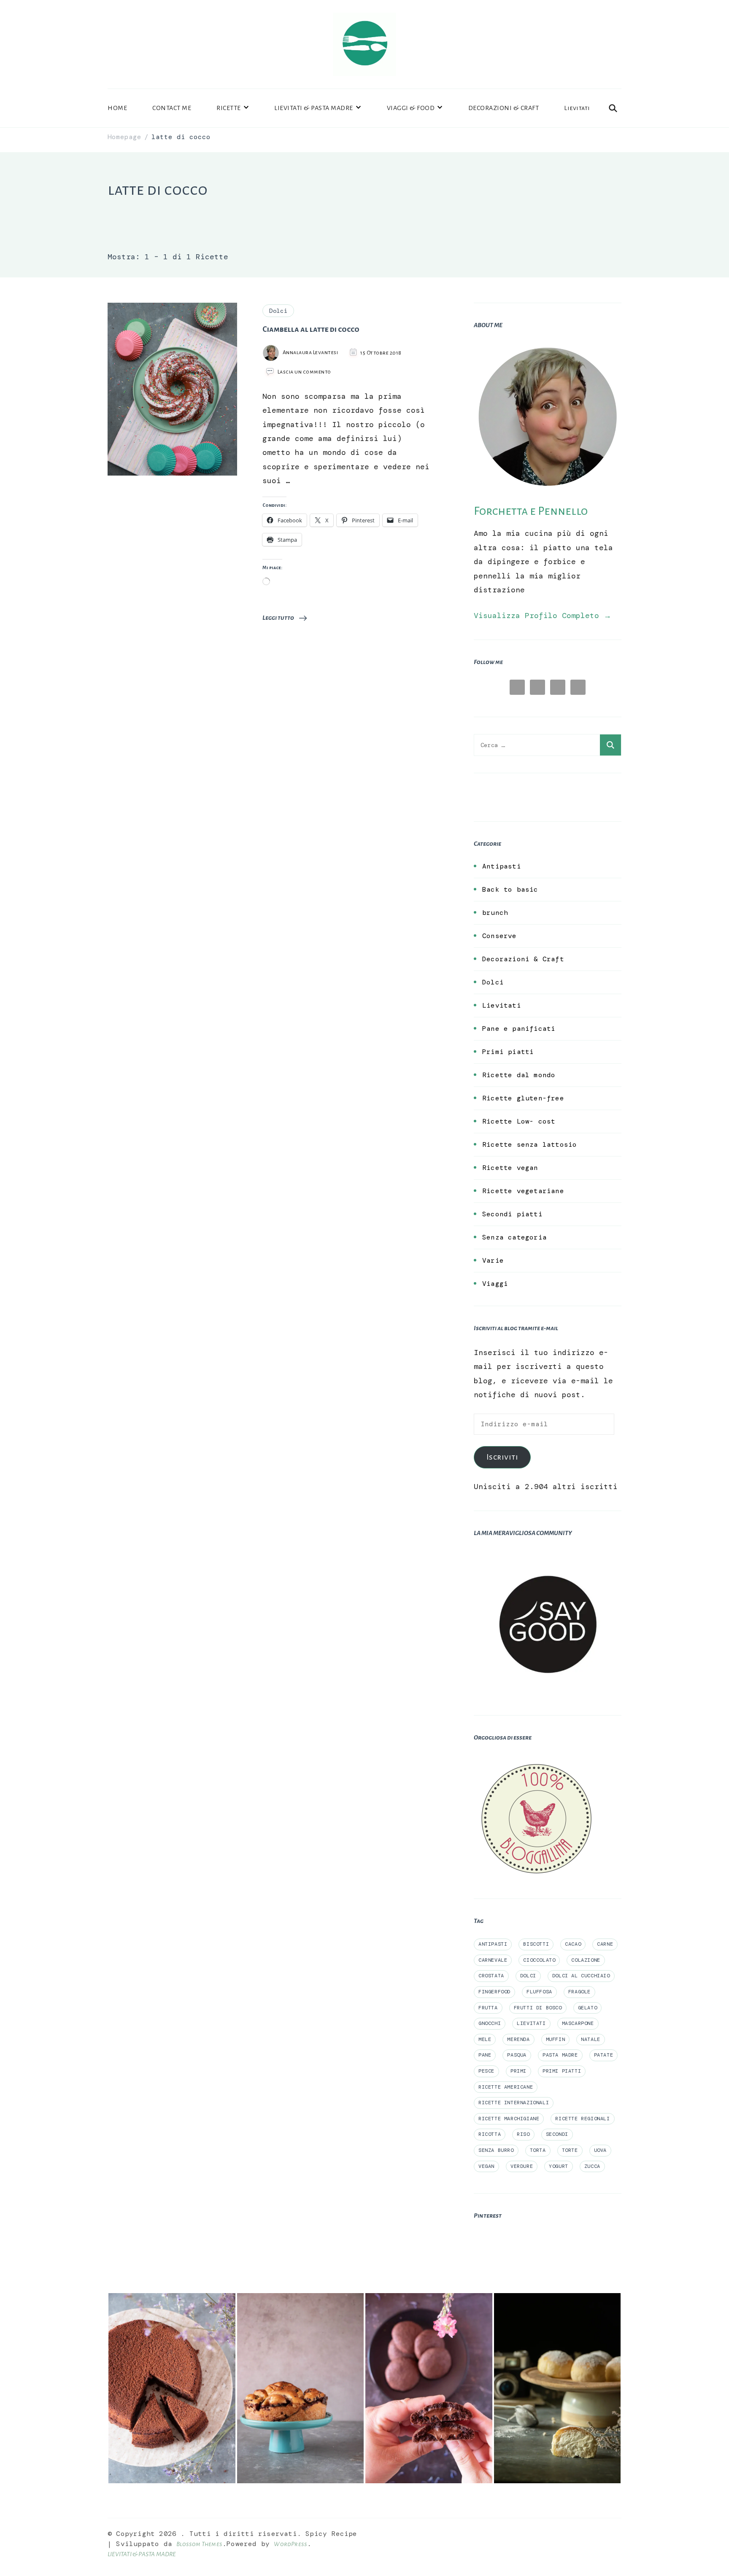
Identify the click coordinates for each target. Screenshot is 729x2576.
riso (523, 2134)
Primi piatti (508, 1052)
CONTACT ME (172, 108)
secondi (557, 2134)
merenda (518, 2039)
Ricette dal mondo (519, 1075)
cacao (573, 1944)
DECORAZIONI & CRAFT (504, 108)
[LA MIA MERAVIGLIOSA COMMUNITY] (548, 1557)
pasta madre (560, 2055)
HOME (117, 108)
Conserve (499, 936)
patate (604, 2055)
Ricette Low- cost (519, 1121)
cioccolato (539, 1960)
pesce (486, 2071)
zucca (592, 2166)
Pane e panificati (519, 1029)
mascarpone (578, 2023)
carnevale (493, 1960)
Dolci (278, 311)
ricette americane (506, 2087)
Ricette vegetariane (523, 1191)
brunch (495, 913)
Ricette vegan (510, 1168)
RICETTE (229, 108)
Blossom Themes (199, 2544)
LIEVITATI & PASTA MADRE (314, 108)
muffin (556, 2039)
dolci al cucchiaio (581, 1976)
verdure (522, 2166)
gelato (588, 2008)
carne (605, 1944)
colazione (586, 1960)
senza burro (496, 2150)
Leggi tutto (279, 618)
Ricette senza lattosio (529, 1144)
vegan (486, 2166)
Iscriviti (502, 1457)
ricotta (490, 2134)
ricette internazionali (514, 2103)
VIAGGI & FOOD (411, 108)
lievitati (531, 2023)
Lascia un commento (304, 372)
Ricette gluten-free (523, 1098)
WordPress (290, 2544)
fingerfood (494, 1992)
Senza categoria (514, 1237)
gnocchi (490, 2023)
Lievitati (577, 108)
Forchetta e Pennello (531, 511)
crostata (491, 1976)
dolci (528, 1976)
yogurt (559, 2166)
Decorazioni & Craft (523, 959)
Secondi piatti (512, 1214)
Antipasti (502, 866)
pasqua (517, 2055)
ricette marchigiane (509, 2119)
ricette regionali (582, 2119)
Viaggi (495, 1284)
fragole (579, 1992)
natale (591, 2039)
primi (518, 2071)
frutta (488, 2008)
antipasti (493, 1944)
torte (570, 2150)
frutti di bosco (538, 2008)
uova (600, 2150)
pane (485, 2055)
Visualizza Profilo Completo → (543, 616)
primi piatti (562, 2071)
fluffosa (539, 1992)
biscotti (536, 1944)
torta (538, 2150)
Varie (493, 1260)
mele (485, 2039)
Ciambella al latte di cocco (311, 329)
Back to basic (510, 889)
